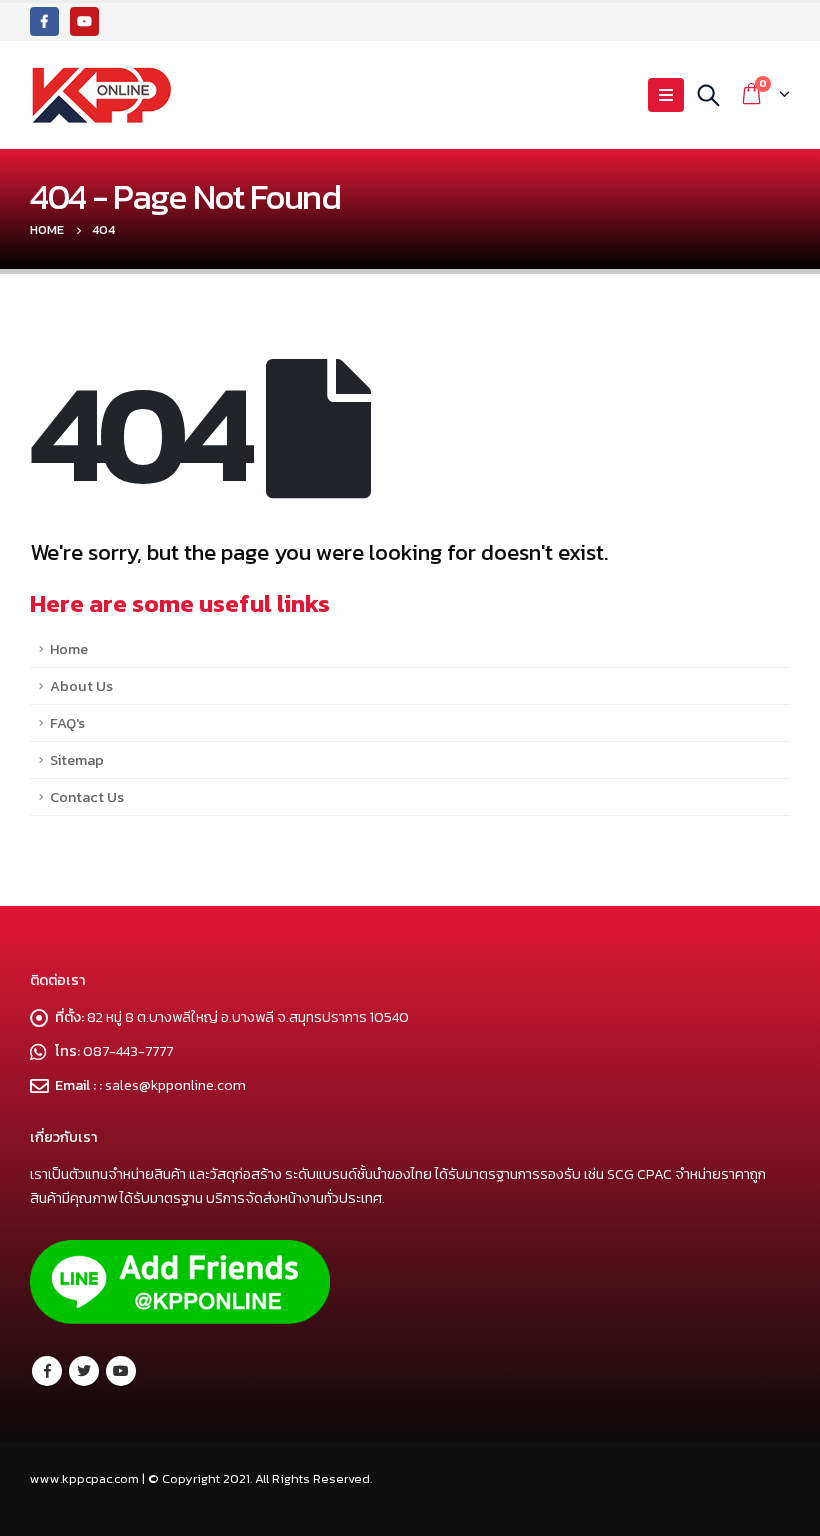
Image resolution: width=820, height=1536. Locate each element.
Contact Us (87, 797)
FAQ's (67, 723)
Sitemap (77, 760)
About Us (81, 686)
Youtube (121, 1371)
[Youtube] (84, 21)
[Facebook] (44, 21)
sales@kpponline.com (175, 1085)
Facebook (47, 1371)
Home (69, 649)
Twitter (84, 1371)
